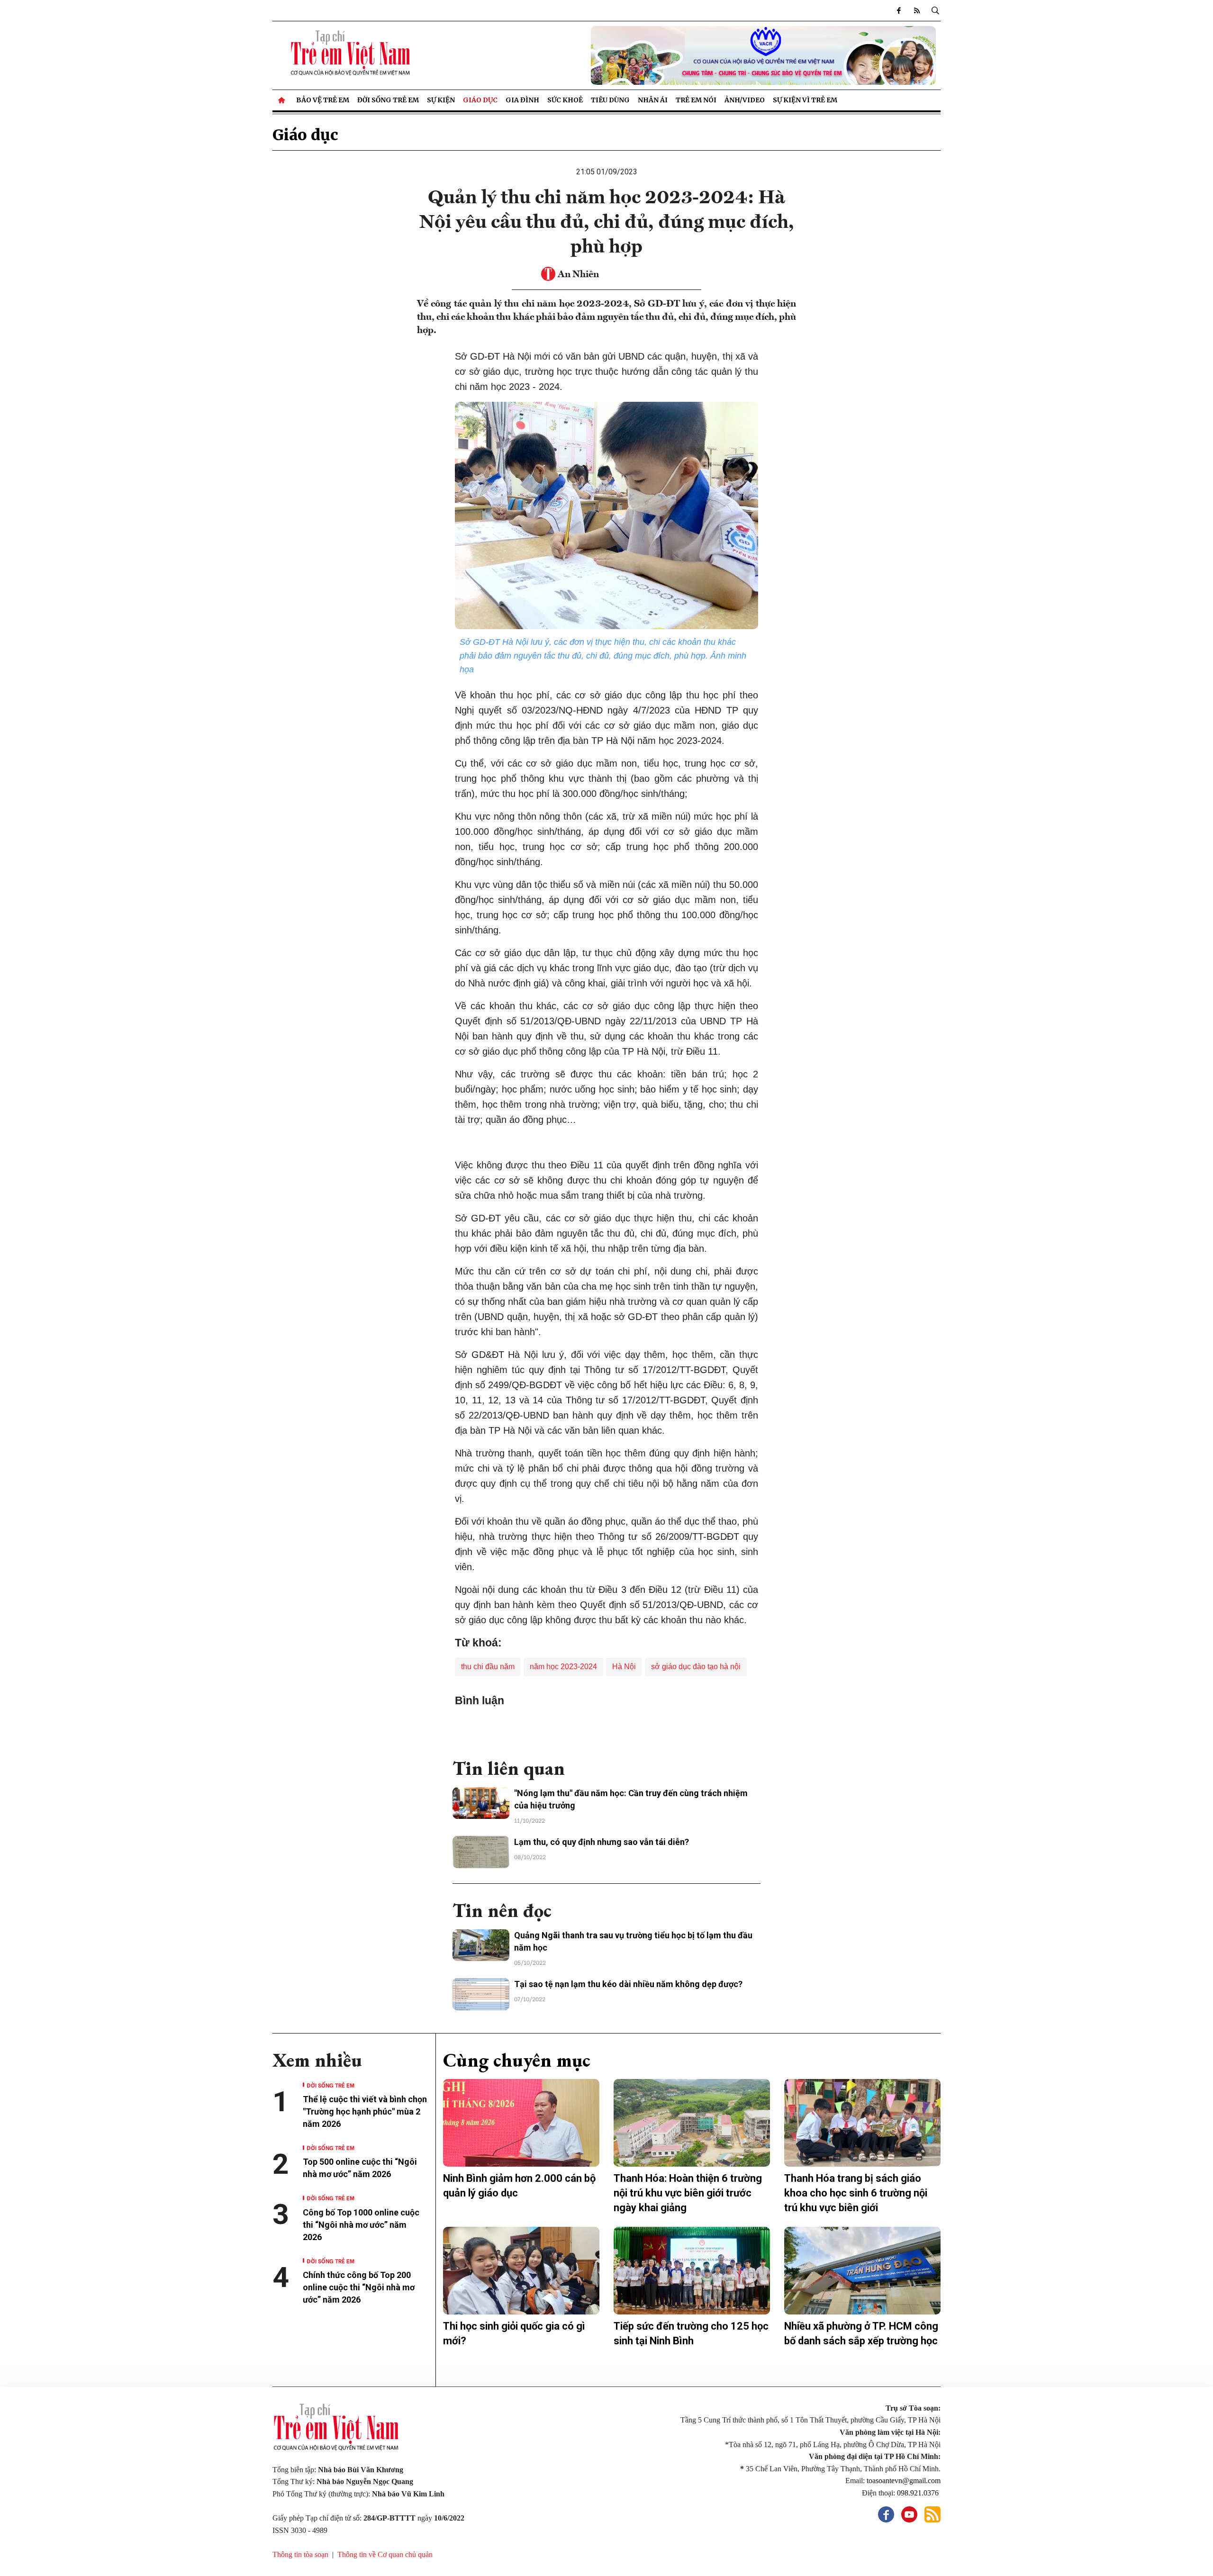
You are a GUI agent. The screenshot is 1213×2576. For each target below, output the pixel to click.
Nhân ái (653, 100)
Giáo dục (480, 100)
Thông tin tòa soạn (300, 2554)
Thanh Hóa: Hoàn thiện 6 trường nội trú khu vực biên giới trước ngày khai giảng (688, 2193)
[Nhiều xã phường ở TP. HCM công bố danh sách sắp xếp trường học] (862, 2271)
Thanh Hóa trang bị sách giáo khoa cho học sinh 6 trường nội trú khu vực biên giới (856, 2193)
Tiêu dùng (610, 100)
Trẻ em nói (696, 100)
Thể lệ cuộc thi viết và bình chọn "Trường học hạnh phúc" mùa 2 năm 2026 (365, 2111)
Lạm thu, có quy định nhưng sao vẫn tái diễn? (602, 1842)
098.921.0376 (919, 2493)
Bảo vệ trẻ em (323, 100)
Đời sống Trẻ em (388, 100)
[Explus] (606, 1728)
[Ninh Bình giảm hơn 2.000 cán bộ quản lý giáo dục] (521, 2123)
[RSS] (917, 10)
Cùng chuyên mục (517, 2060)
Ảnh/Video (745, 100)
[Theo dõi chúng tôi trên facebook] (899, 10)
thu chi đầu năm (488, 1667)
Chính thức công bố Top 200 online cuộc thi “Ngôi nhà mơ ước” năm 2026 (359, 2287)
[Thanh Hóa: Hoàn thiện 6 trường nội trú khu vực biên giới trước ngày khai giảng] (692, 2123)
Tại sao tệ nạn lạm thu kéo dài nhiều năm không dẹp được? (628, 1984)
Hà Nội (624, 1667)
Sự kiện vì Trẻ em (805, 100)
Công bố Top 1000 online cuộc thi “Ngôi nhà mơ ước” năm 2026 (361, 2225)
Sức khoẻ (565, 100)
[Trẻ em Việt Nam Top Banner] (692, 55)
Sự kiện (441, 100)
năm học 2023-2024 (563, 1667)
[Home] (282, 100)
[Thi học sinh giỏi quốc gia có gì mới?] (521, 2271)
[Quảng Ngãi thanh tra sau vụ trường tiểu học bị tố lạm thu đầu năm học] (481, 1945)
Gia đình (522, 100)
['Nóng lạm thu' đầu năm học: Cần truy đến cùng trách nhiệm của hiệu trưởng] (481, 1803)
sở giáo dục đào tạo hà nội (696, 1667)
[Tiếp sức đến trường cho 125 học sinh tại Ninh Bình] (692, 2271)
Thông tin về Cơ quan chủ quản (385, 2554)
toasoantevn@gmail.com (904, 2481)
